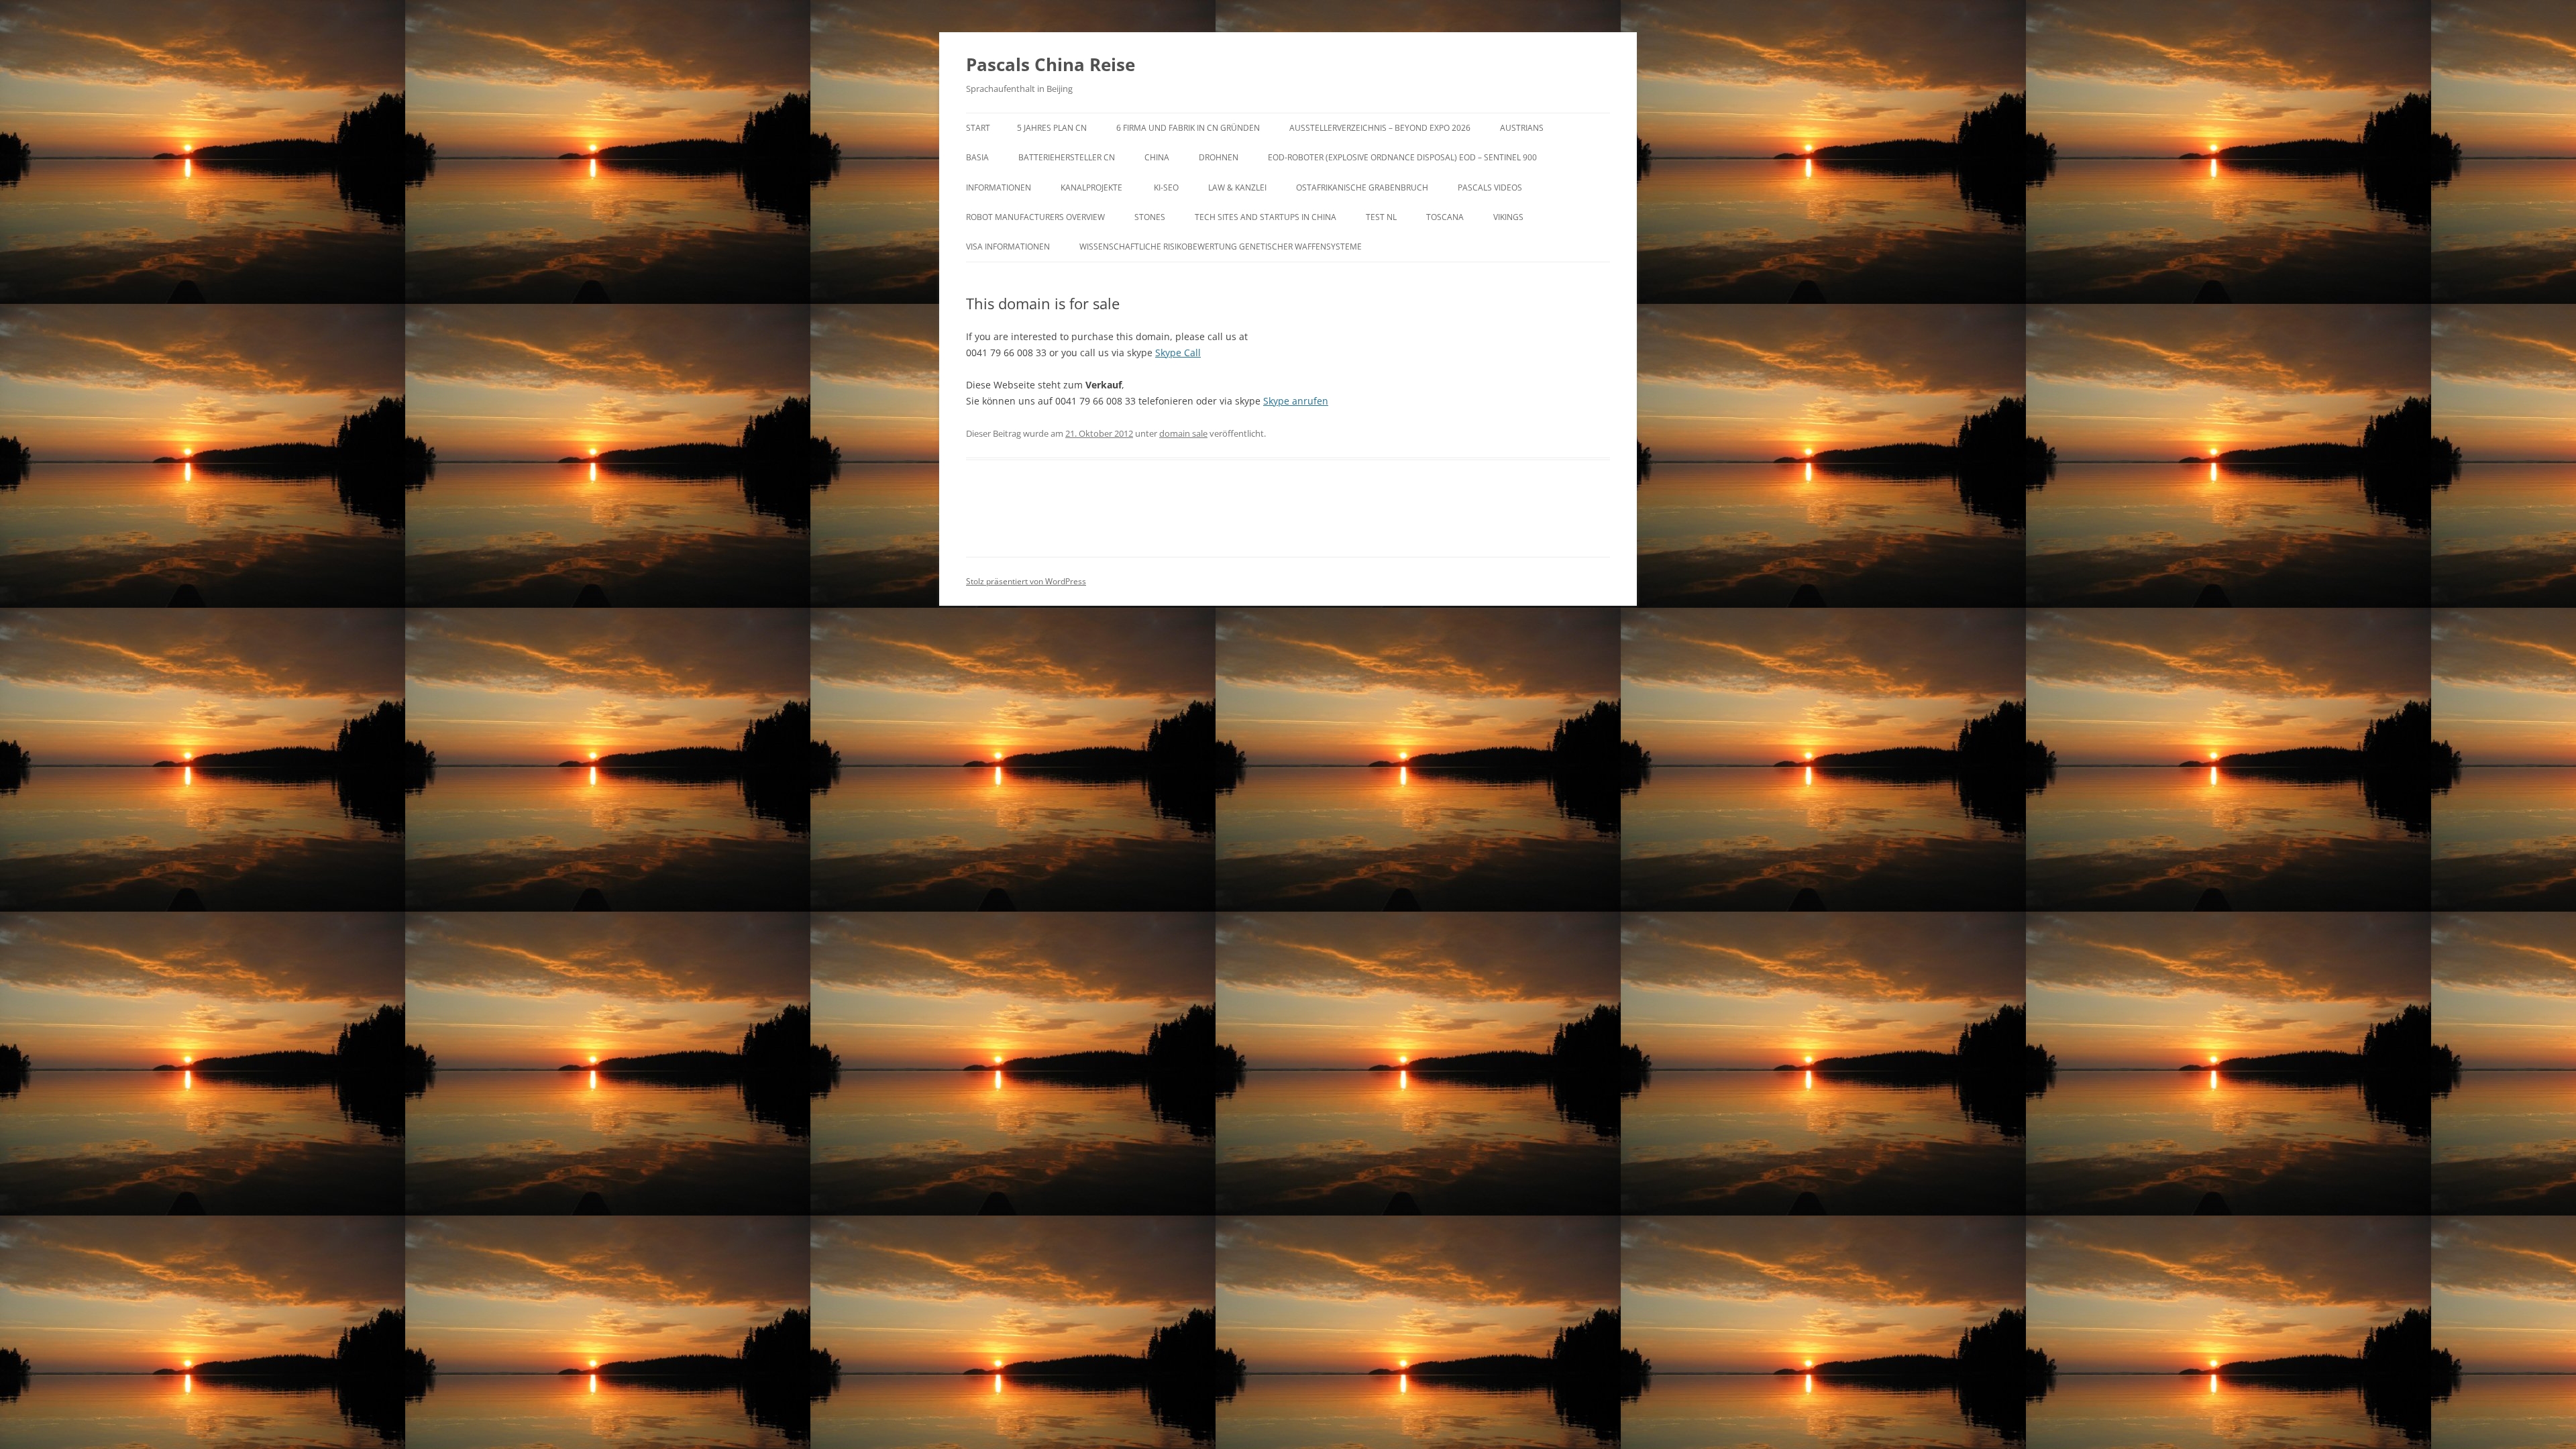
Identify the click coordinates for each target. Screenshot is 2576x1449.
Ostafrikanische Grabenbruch (1362, 187)
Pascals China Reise (1051, 64)
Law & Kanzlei (1237, 187)
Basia (977, 157)
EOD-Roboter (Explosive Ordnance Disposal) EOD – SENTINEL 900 (1402, 157)
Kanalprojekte (1092, 187)
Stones (1150, 217)
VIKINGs (1508, 217)
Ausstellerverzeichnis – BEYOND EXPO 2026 (1380, 128)
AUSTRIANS (1522, 128)
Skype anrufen (1296, 401)
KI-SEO (1166, 187)
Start (978, 128)
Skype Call (1178, 353)
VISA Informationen (1008, 247)
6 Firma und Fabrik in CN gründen (1188, 128)
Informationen (999, 187)
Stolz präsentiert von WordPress (1026, 581)
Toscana (1445, 217)
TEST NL (1381, 217)
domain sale (1183, 433)
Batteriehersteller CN (1067, 157)
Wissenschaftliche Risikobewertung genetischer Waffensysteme (1221, 247)
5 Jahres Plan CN (1052, 128)
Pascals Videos (1490, 187)
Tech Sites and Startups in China (1266, 217)
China (1157, 157)
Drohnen (1219, 157)
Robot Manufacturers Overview (1035, 217)
